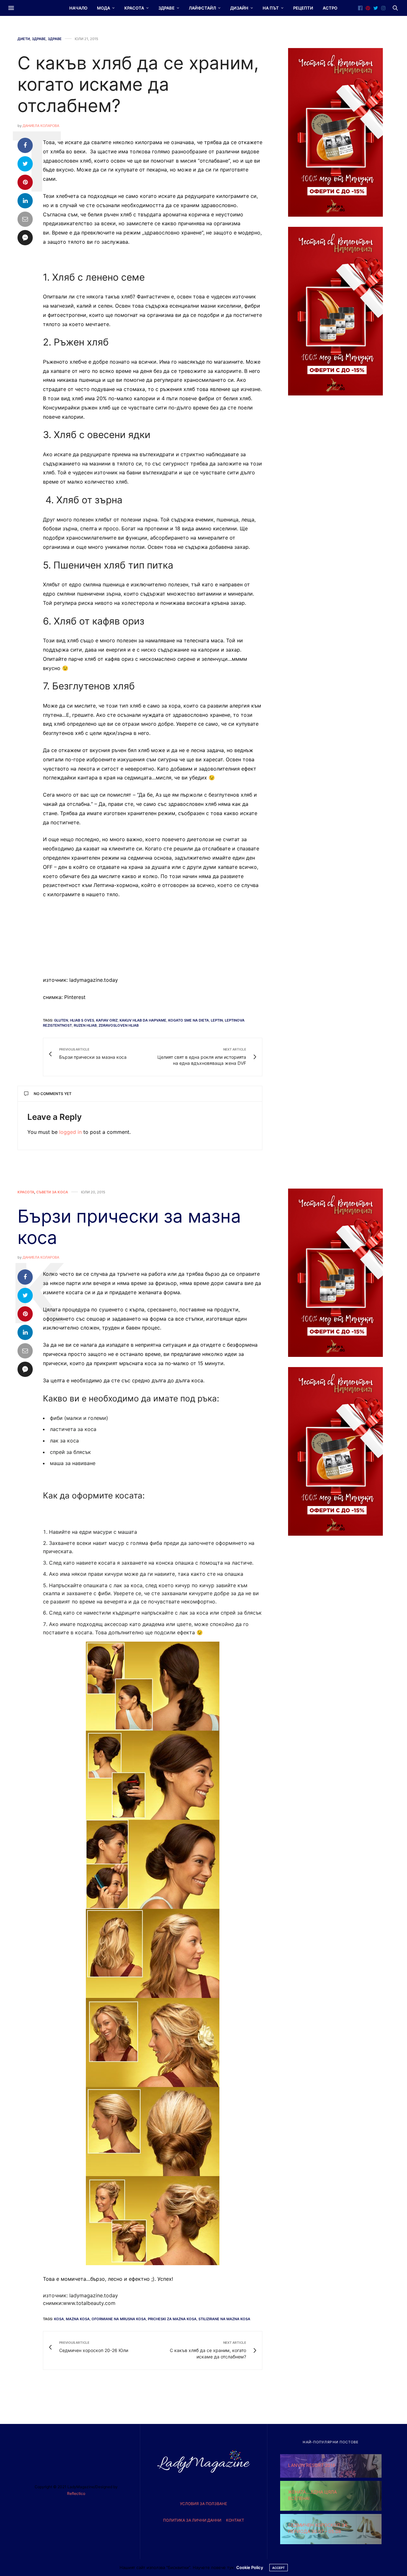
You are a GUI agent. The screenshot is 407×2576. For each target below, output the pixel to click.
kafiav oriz (107, 1020)
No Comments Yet (53, 1094)
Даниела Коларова (41, 126)
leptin (217, 1020)
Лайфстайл (202, 8)
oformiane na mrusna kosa (119, 2319)
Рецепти (303, 8)
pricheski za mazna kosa (172, 2319)
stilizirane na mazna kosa (224, 2319)
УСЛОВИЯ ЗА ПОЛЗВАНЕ (203, 2504)
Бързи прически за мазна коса (129, 1227)
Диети (24, 39)
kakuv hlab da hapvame (143, 1020)
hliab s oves (82, 1020)
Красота (134, 8)
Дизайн (239, 8)
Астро (330, 8)
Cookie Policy (250, 2567)
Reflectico (76, 2493)
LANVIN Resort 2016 (312, 2465)
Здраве (166, 8)
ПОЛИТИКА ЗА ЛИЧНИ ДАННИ (192, 2520)
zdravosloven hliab (119, 1025)
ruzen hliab (85, 1025)
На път (271, 8)
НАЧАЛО (78, 8)
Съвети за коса (52, 1192)
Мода (103, 8)
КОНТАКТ (235, 2520)
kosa (59, 2319)
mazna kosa (78, 2319)
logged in (70, 1132)
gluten (61, 1020)
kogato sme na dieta (189, 1020)
